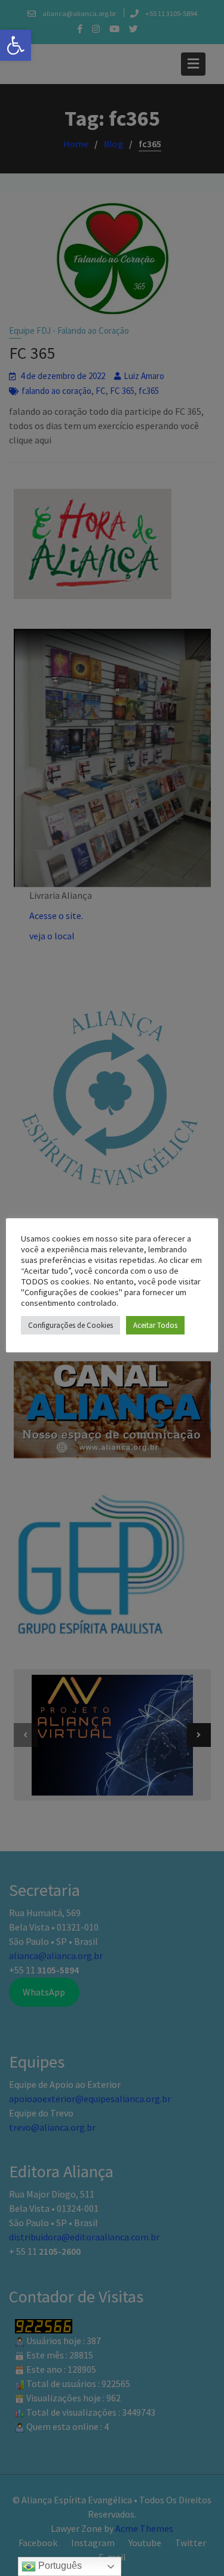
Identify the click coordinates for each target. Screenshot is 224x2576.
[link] (16, 45)
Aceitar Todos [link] (155, 1325)
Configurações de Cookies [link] (70, 1325)
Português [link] (59, 2566)
